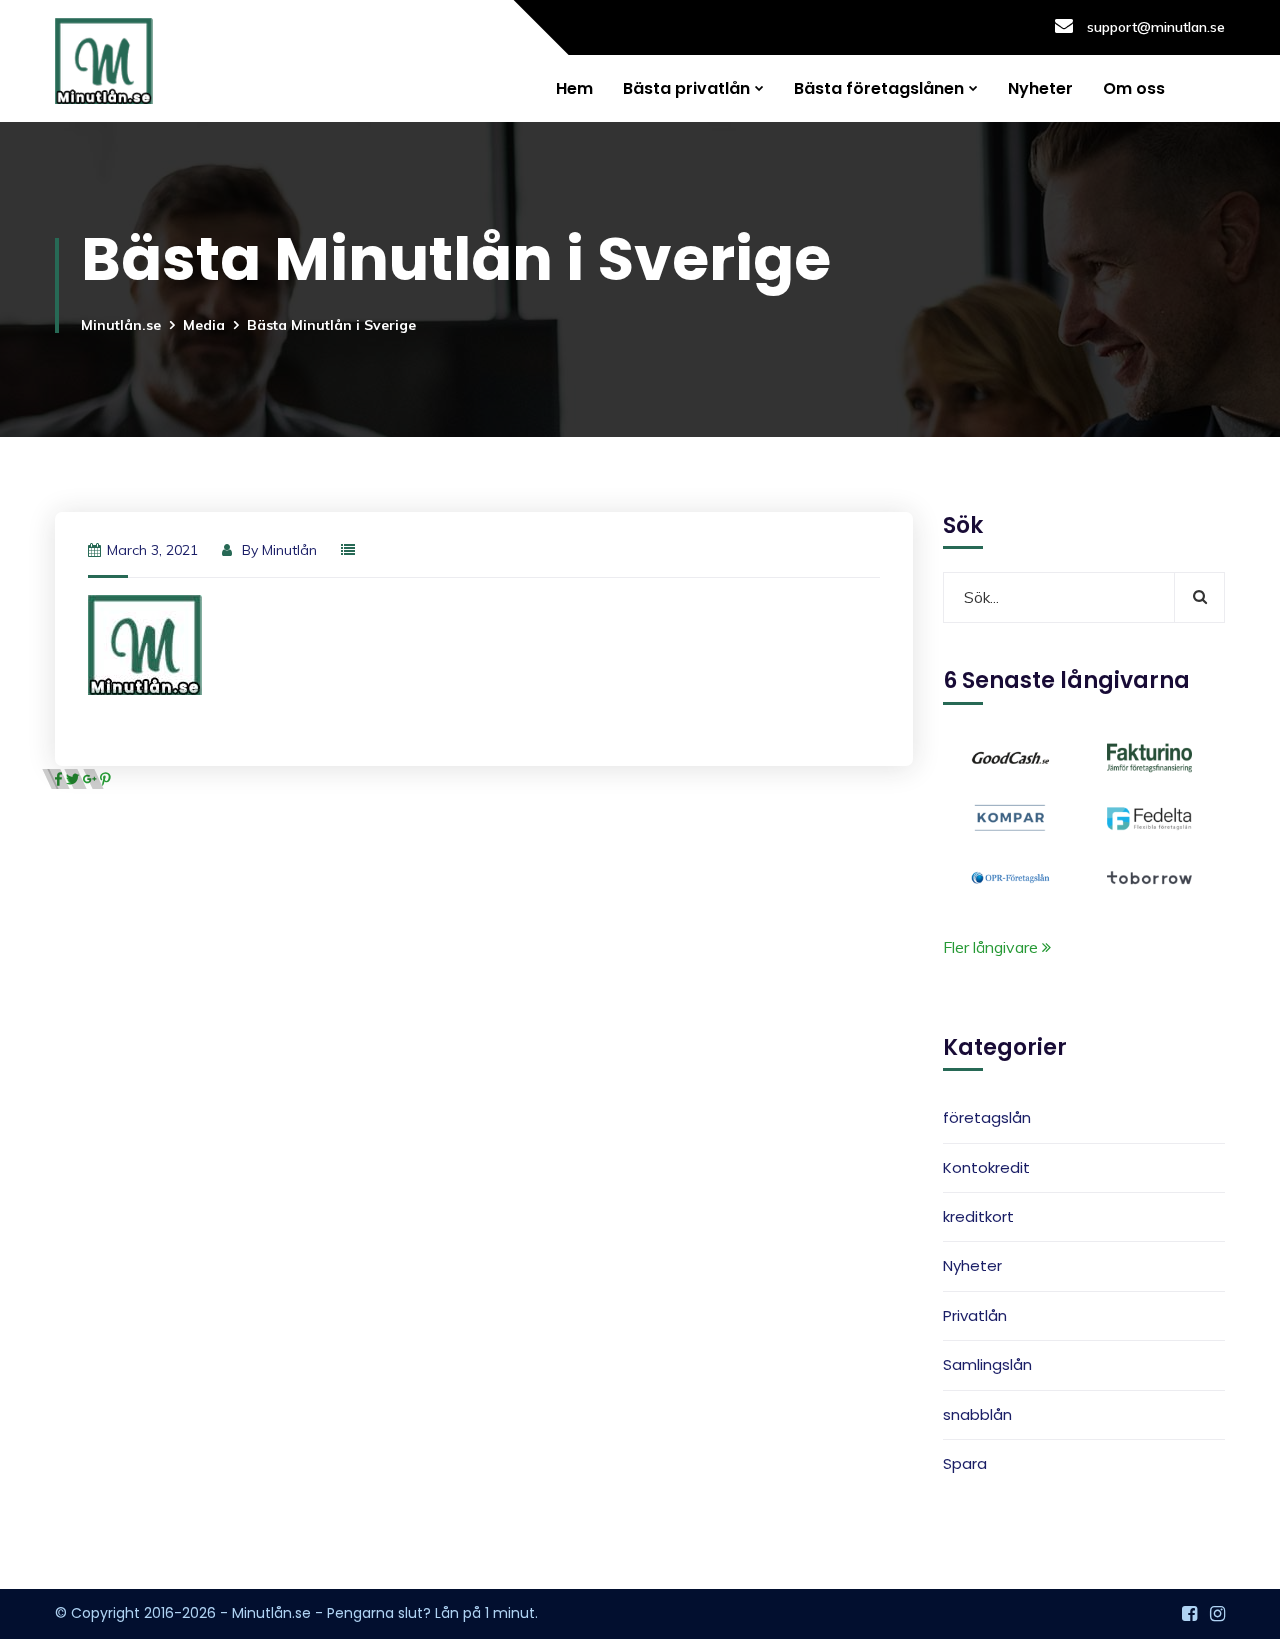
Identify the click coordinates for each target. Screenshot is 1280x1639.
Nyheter (1040, 88)
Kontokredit (986, 1167)
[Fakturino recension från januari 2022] (1149, 756)
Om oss (1134, 88)
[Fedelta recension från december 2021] (1149, 816)
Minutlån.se (121, 325)
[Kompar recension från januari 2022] (1010, 816)
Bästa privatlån (686, 88)
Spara (965, 1463)
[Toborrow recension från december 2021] (1149, 876)
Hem (574, 88)
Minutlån (289, 550)
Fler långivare (992, 947)
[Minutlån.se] (104, 61)
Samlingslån (987, 1364)
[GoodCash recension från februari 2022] (1010, 756)
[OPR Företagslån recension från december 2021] (1010, 876)
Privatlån (975, 1315)
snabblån (977, 1414)
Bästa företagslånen (879, 88)
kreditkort (978, 1216)
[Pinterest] (105, 779)
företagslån (987, 1118)
